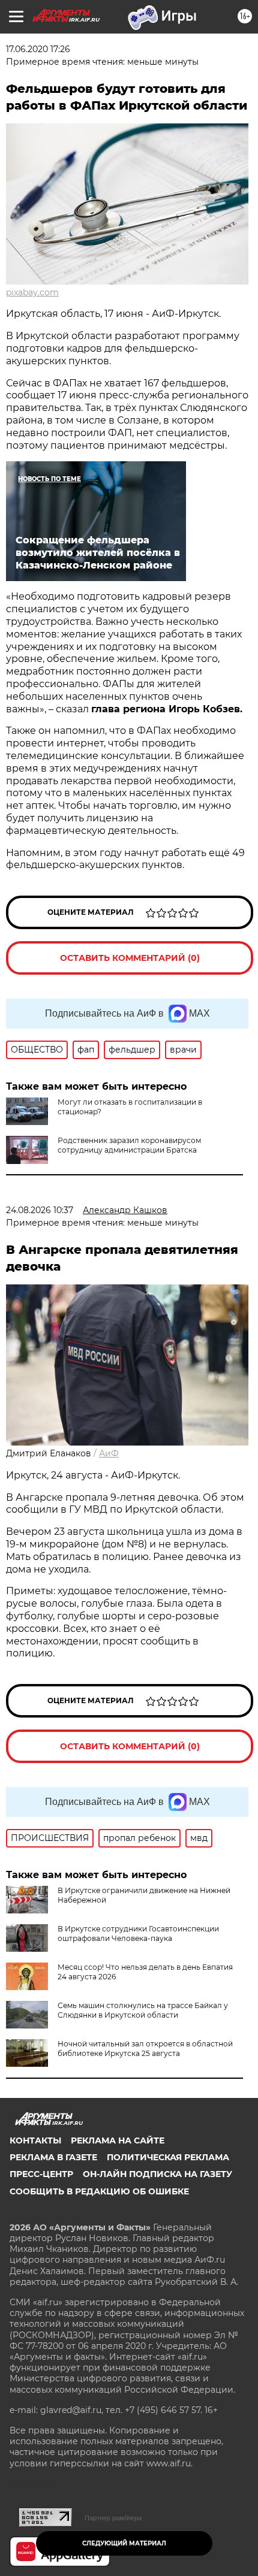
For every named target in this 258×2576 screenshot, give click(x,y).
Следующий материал (124, 2543)
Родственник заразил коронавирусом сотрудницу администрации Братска (129, 1145)
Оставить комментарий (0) (130, 958)
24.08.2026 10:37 (40, 1210)
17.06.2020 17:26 (38, 49)
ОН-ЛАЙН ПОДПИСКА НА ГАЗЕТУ (157, 2174)
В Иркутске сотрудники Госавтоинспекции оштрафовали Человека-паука (138, 1933)
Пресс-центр (41, 2174)
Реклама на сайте (118, 2140)
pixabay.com (32, 292)
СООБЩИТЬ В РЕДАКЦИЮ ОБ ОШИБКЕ (99, 2191)
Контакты (35, 2140)
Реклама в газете (53, 2157)
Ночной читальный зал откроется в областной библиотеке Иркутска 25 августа (145, 2049)
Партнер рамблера (113, 2518)
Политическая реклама (168, 2157)
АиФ (109, 1453)
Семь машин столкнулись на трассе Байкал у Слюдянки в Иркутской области (143, 2010)
